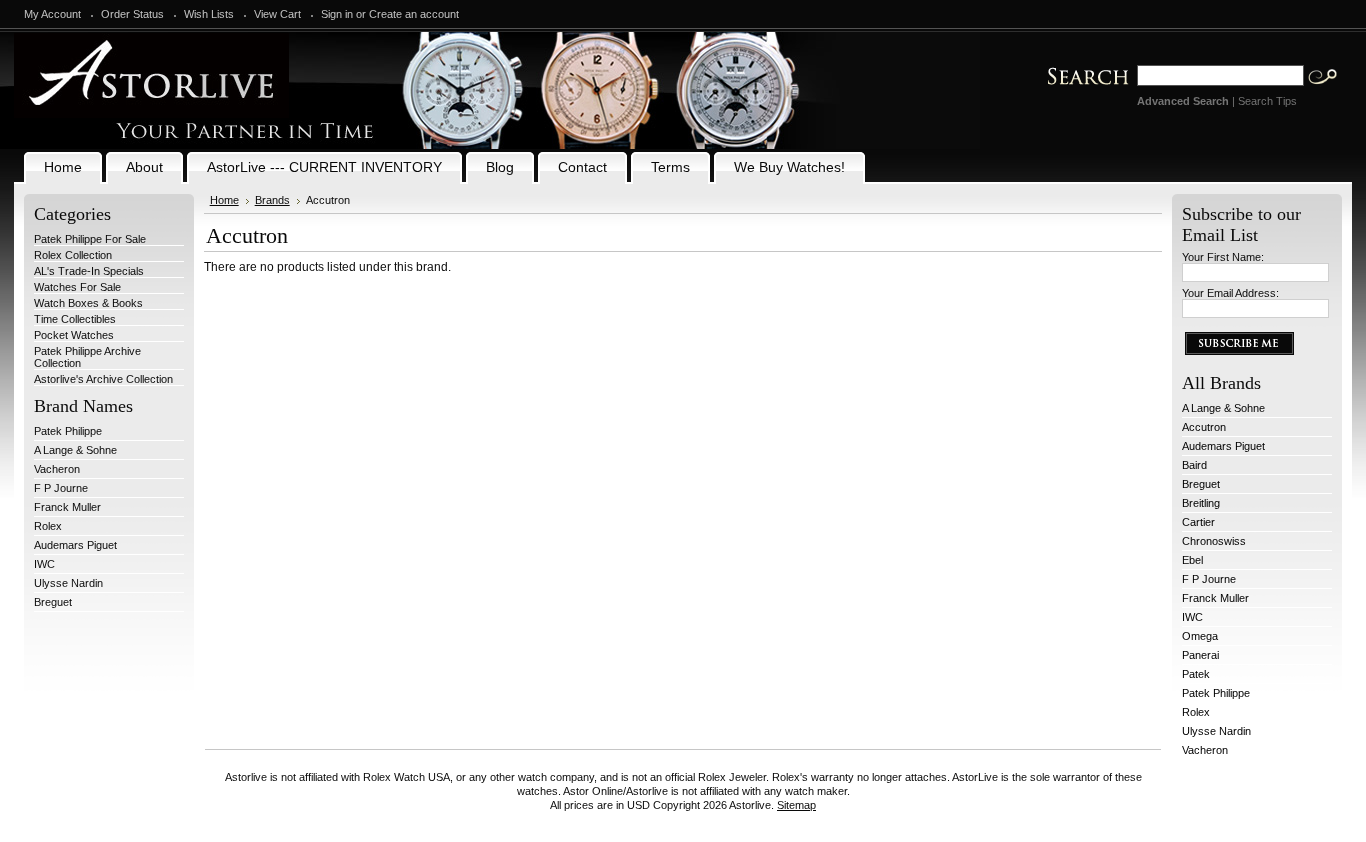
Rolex (48, 526)
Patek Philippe (68, 431)
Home (224, 200)
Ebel (1192, 560)
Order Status (132, 14)
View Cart (277, 14)
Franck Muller (67, 507)
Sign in (337, 14)
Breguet (53, 602)
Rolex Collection (73, 255)
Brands (272, 200)
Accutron (1204, 427)
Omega (1200, 636)
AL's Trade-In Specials (89, 271)
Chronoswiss (1214, 541)
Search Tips (1267, 101)
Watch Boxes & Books (88, 303)
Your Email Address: (1230, 293)
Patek (1196, 674)
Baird (1194, 465)
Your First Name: (1223, 257)
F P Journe (61, 488)
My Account (52, 14)
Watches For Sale (77, 287)
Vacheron (57, 469)
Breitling (1201, 503)
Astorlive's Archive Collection (103, 379)
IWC (44, 564)
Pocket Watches (74, 335)
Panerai (1200, 655)
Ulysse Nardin (68, 583)
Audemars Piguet (75, 545)
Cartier (1198, 522)
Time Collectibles (75, 319)
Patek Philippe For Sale (90, 239)
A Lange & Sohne (75, 450)
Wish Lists (209, 14)
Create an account (414, 14)
